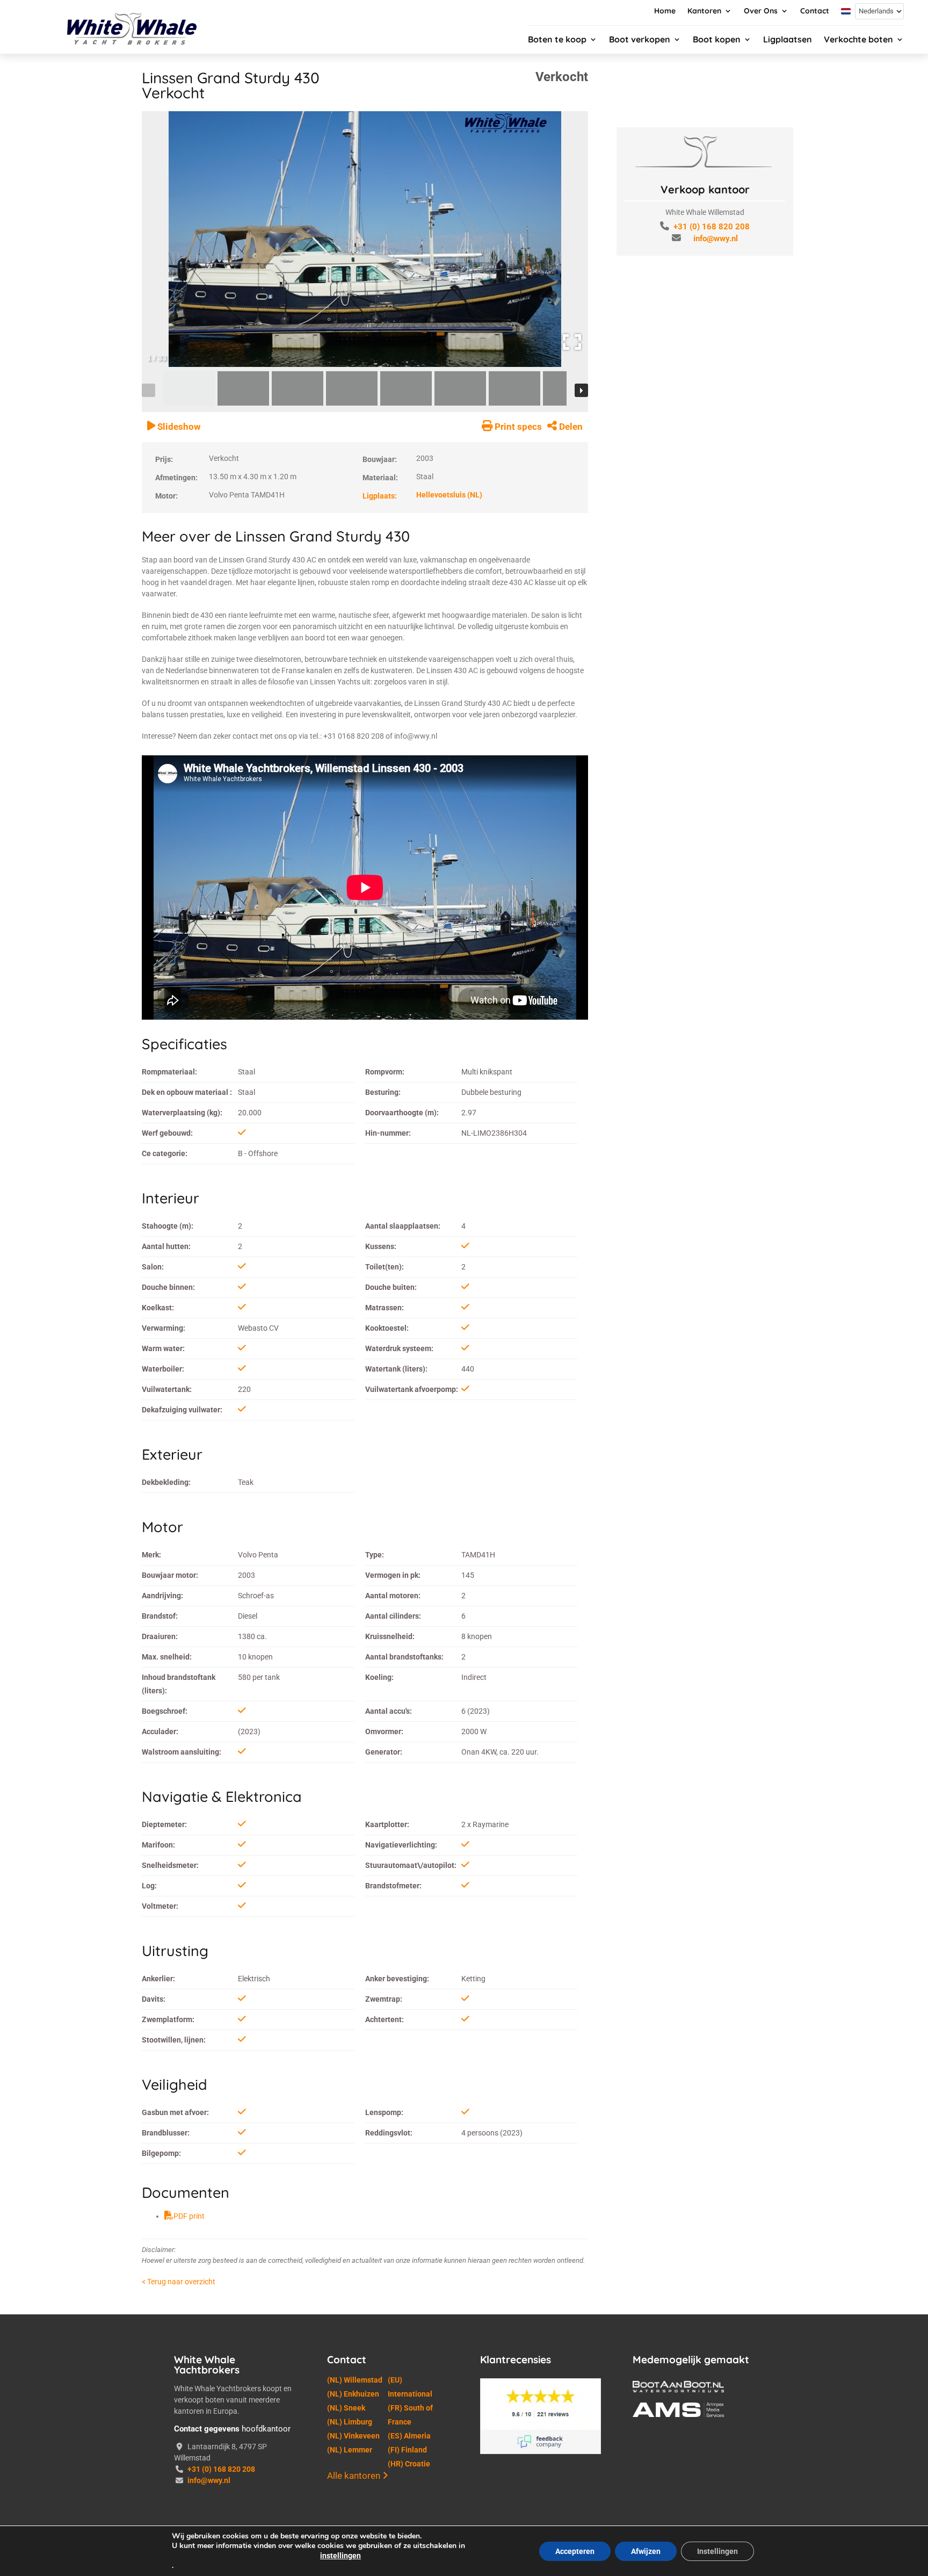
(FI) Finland (407, 2450)
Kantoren (704, 11)
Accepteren (575, 2551)
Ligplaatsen (788, 40)
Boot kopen (717, 40)
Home (665, 11)
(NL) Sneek (346, 2408)
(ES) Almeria (409, 2436)
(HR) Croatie (409, 2464)
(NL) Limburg (350, 2422)
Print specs (517, 427)
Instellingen (717, 2551)
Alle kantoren (355, 2476)
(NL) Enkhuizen (353, 2394)
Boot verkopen (640, 40)
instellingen (340, 2556)
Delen (570, 427)
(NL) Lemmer (350, 2450)
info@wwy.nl (716, 239)
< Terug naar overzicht (179, 2282)
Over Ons (761, 11)
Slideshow (178, 427)
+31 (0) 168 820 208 (712, 227)
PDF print (189, 2216)
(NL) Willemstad (355, 2380)
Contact (815, 11)
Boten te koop (557, 40)
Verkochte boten (858, 40)
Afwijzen (646, 2551)
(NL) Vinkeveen (353, 2436)
